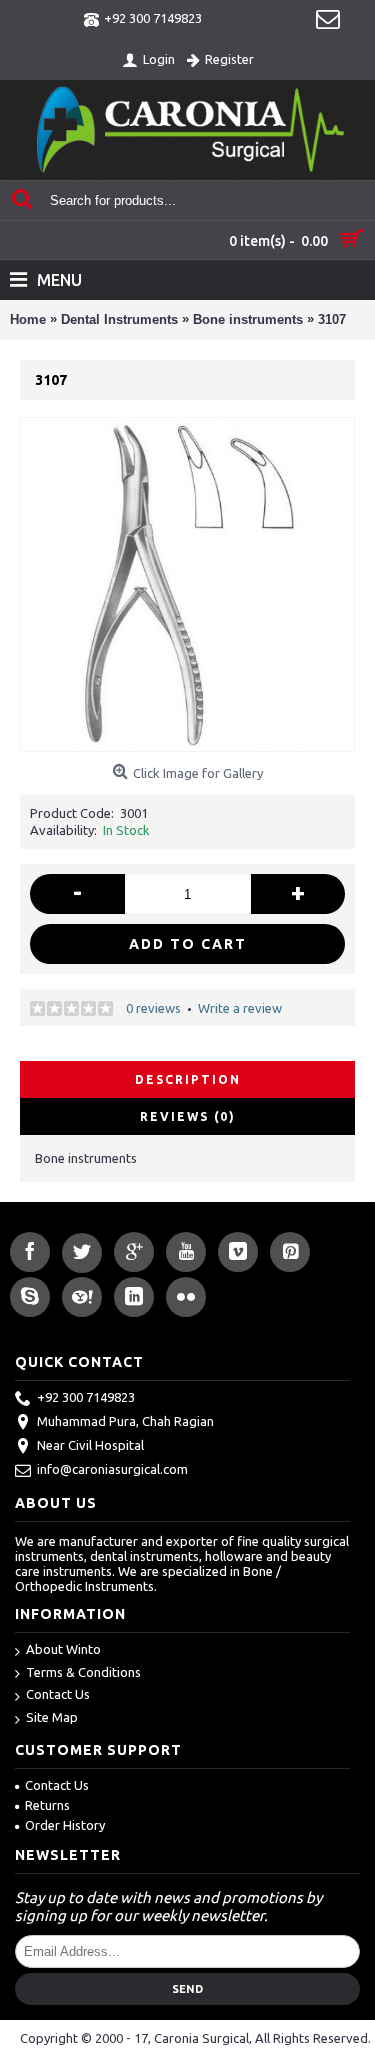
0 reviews (153, 1008)
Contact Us (58, 1694)
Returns (47, 1805)
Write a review (240, 1008)
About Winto (63, 1649)
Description (188, 1079)
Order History (65, 1825)
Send (187, 1989)
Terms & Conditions (83, 1672)
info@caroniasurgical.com (112, 1469)
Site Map (52, 1717)
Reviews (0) (188, 1116)
